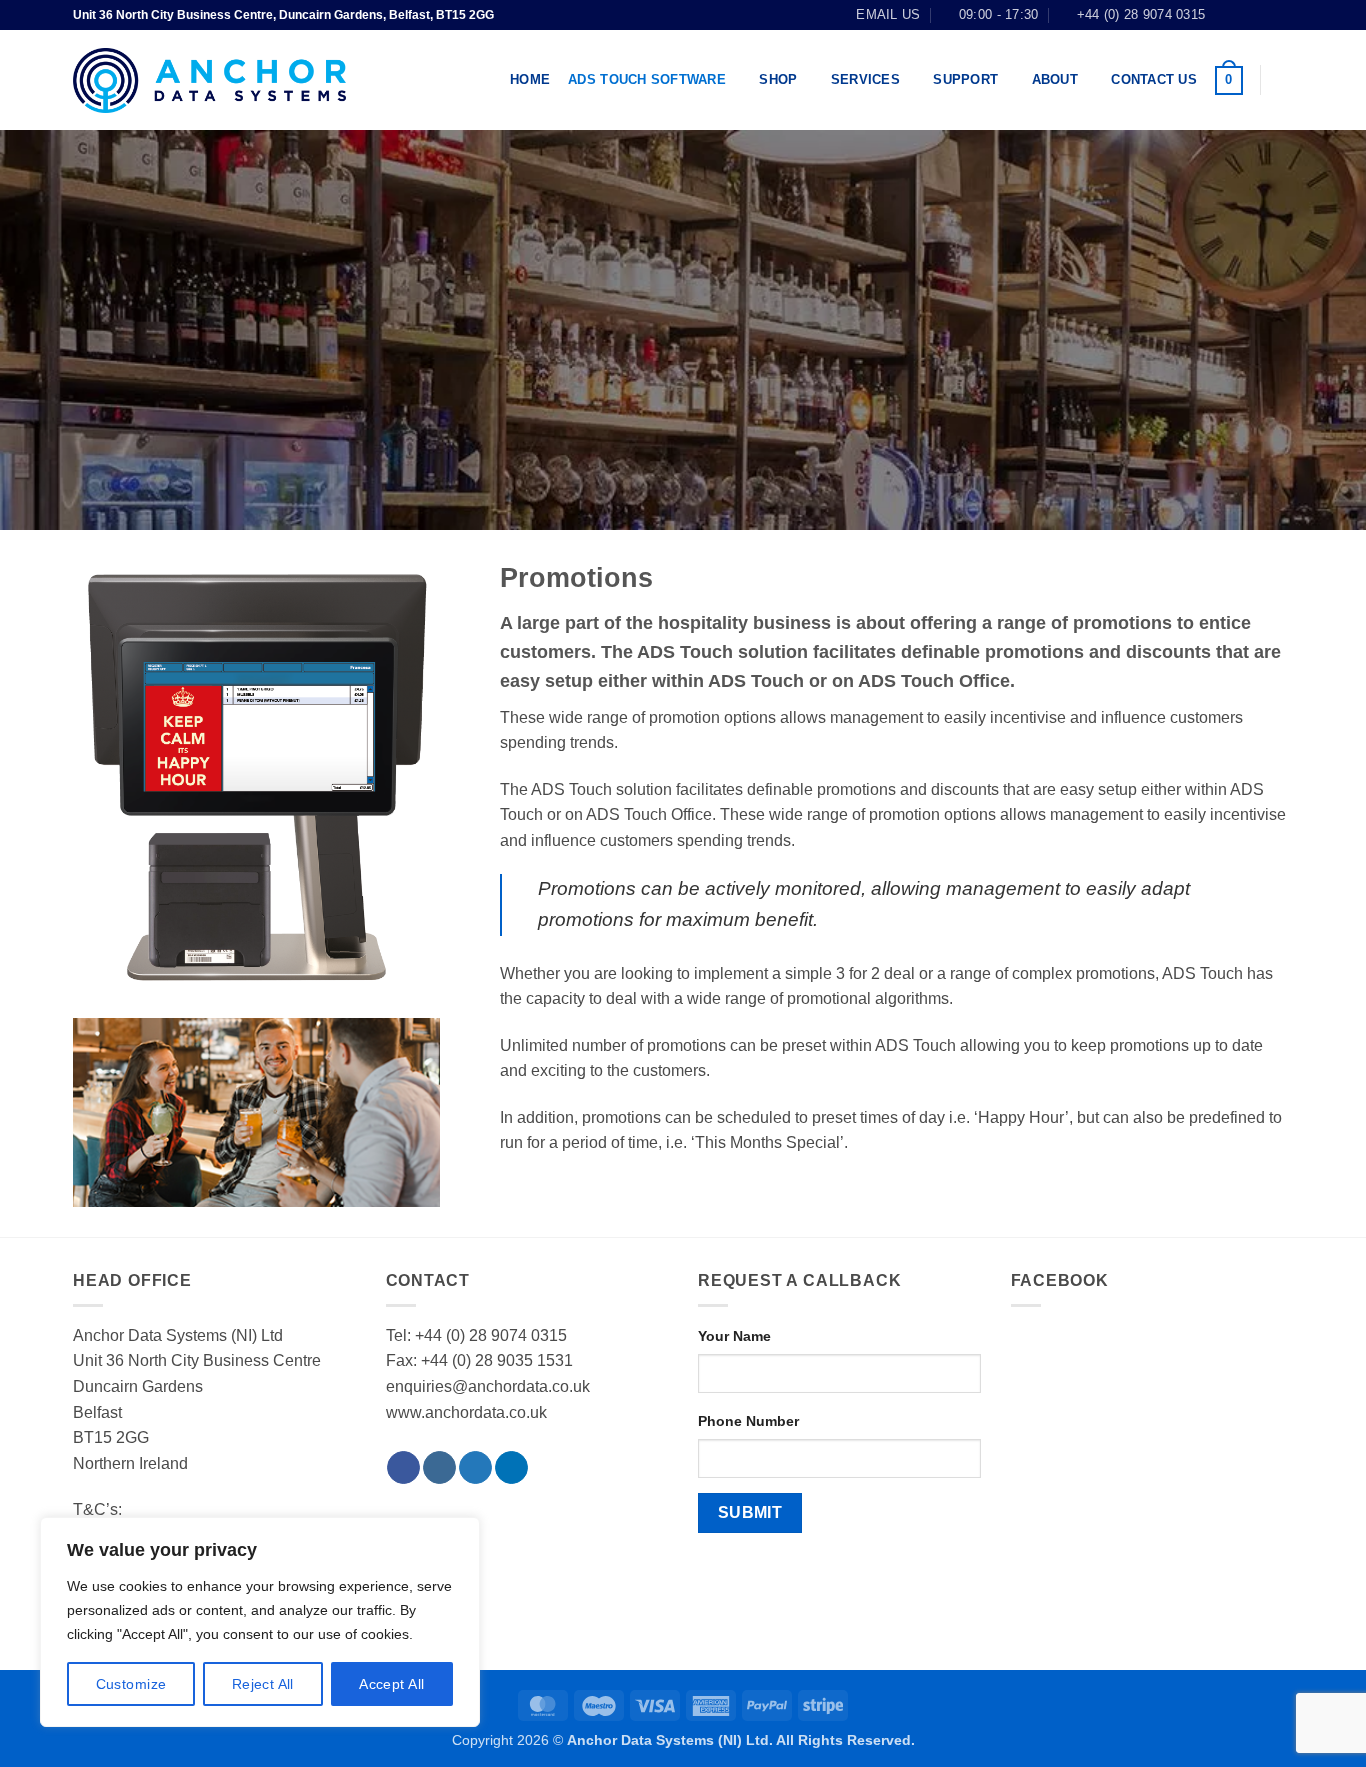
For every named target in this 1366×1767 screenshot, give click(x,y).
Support (965, 79)
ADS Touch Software (647, 79)
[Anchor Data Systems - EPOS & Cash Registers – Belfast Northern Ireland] (209, 80)
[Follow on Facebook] (1226, 15)
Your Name (734, 1336)
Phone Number (748, 1421)
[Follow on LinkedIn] (1283, 15)
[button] (1229, 81)
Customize (131, 1684)
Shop (778, 79)
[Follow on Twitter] (1264, 15)
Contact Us (1154, 79)
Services (865, 79)
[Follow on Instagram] (1245, 15)
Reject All (263, 1684)
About (1055, 79)
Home (530, 79)
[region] (260, 1622)
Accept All (391, 1684)
